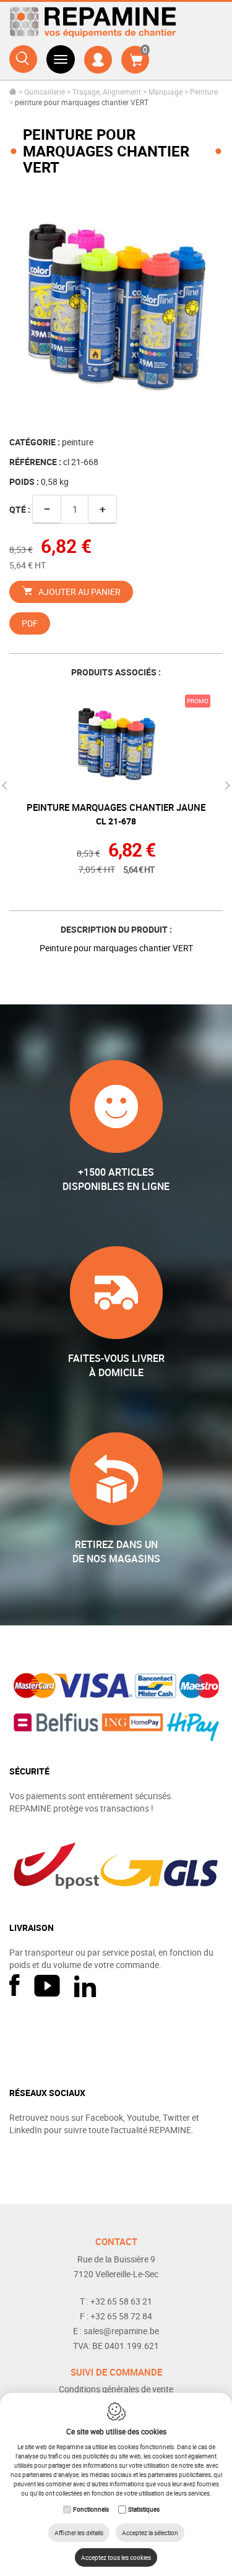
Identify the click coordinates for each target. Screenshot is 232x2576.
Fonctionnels (91, 2509)
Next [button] (226, 785)
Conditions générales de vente (116, 2389)
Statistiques (144, 2509)
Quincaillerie (45, 92)
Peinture (204, 92)
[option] (116, 306)
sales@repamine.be (121, 2331)
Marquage (165, 92)
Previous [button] (6, 785)
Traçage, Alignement (107, 92)
